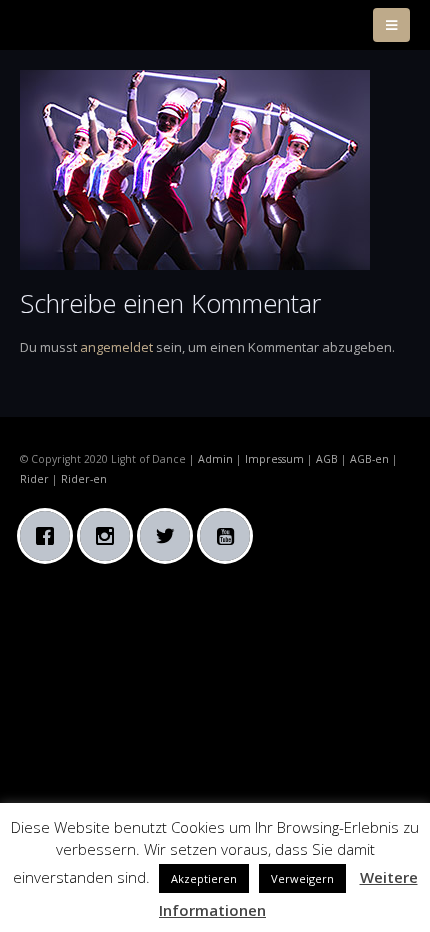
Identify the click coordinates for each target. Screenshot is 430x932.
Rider (34, 479)
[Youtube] (230, 536)
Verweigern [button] (302, 878)
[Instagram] (110, 536)
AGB (327, 459)
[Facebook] (50, 536)
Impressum (274, 459)
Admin (215, 459)
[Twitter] (170, 536)
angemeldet (116, 347)
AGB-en (369, 459)
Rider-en (84, 479)
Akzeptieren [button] (204, 878)
